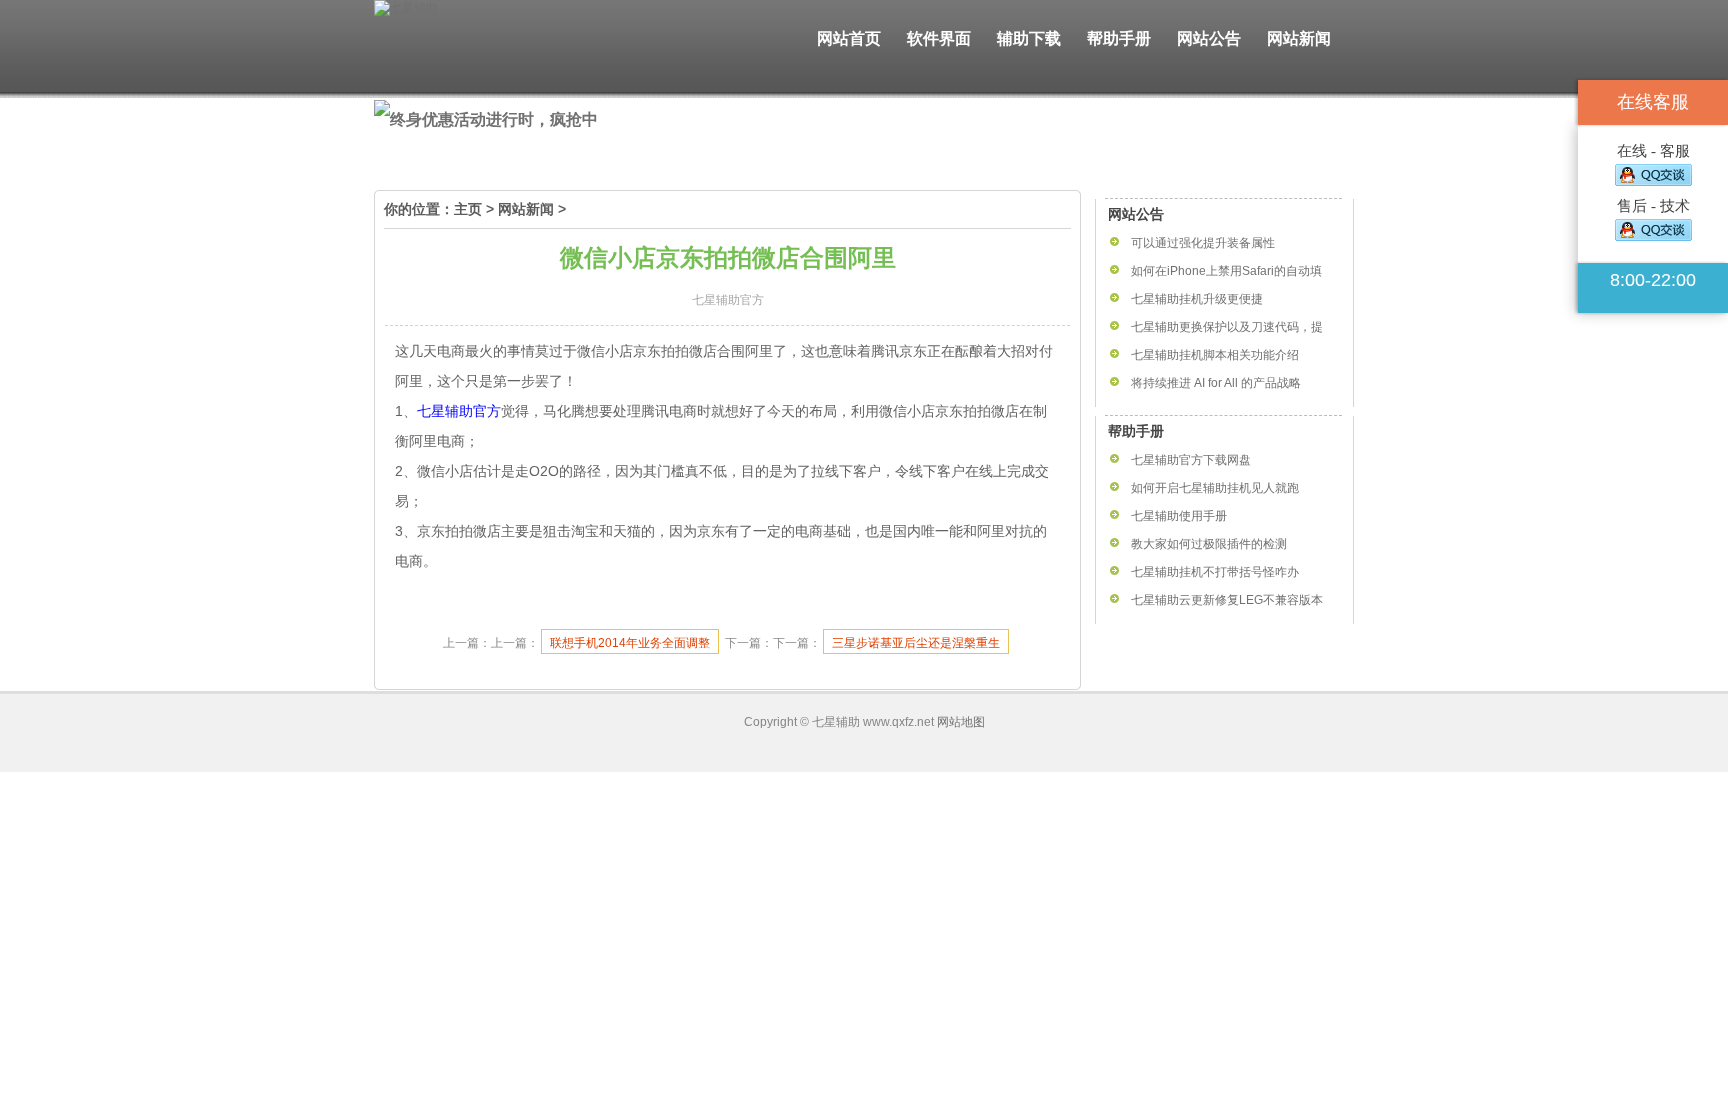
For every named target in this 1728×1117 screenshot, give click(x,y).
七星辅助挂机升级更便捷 (1197, 299)
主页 (468, 209)
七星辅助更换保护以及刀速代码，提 (1227, 327)
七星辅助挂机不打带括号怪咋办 (1215, 572)
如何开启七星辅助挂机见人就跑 (1215, 488)
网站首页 (849, 38)
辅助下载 (1029, 38)
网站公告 (1209, 38)
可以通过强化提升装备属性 (1203, 243)
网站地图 (961, 722)
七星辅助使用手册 (1179, 516)
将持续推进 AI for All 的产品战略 (1216, 383)
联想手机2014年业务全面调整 (630, 643)
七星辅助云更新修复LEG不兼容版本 (1227, 600)
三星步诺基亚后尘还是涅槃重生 (916, 643)
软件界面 (939, 38)
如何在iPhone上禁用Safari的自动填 (1226, 271)
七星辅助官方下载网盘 (1191, 460)
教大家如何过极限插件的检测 (1209, 544)
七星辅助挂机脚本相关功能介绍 (1215, 355)
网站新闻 (1299, 38)
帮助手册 (1119, 38)
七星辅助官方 (459, 411)
